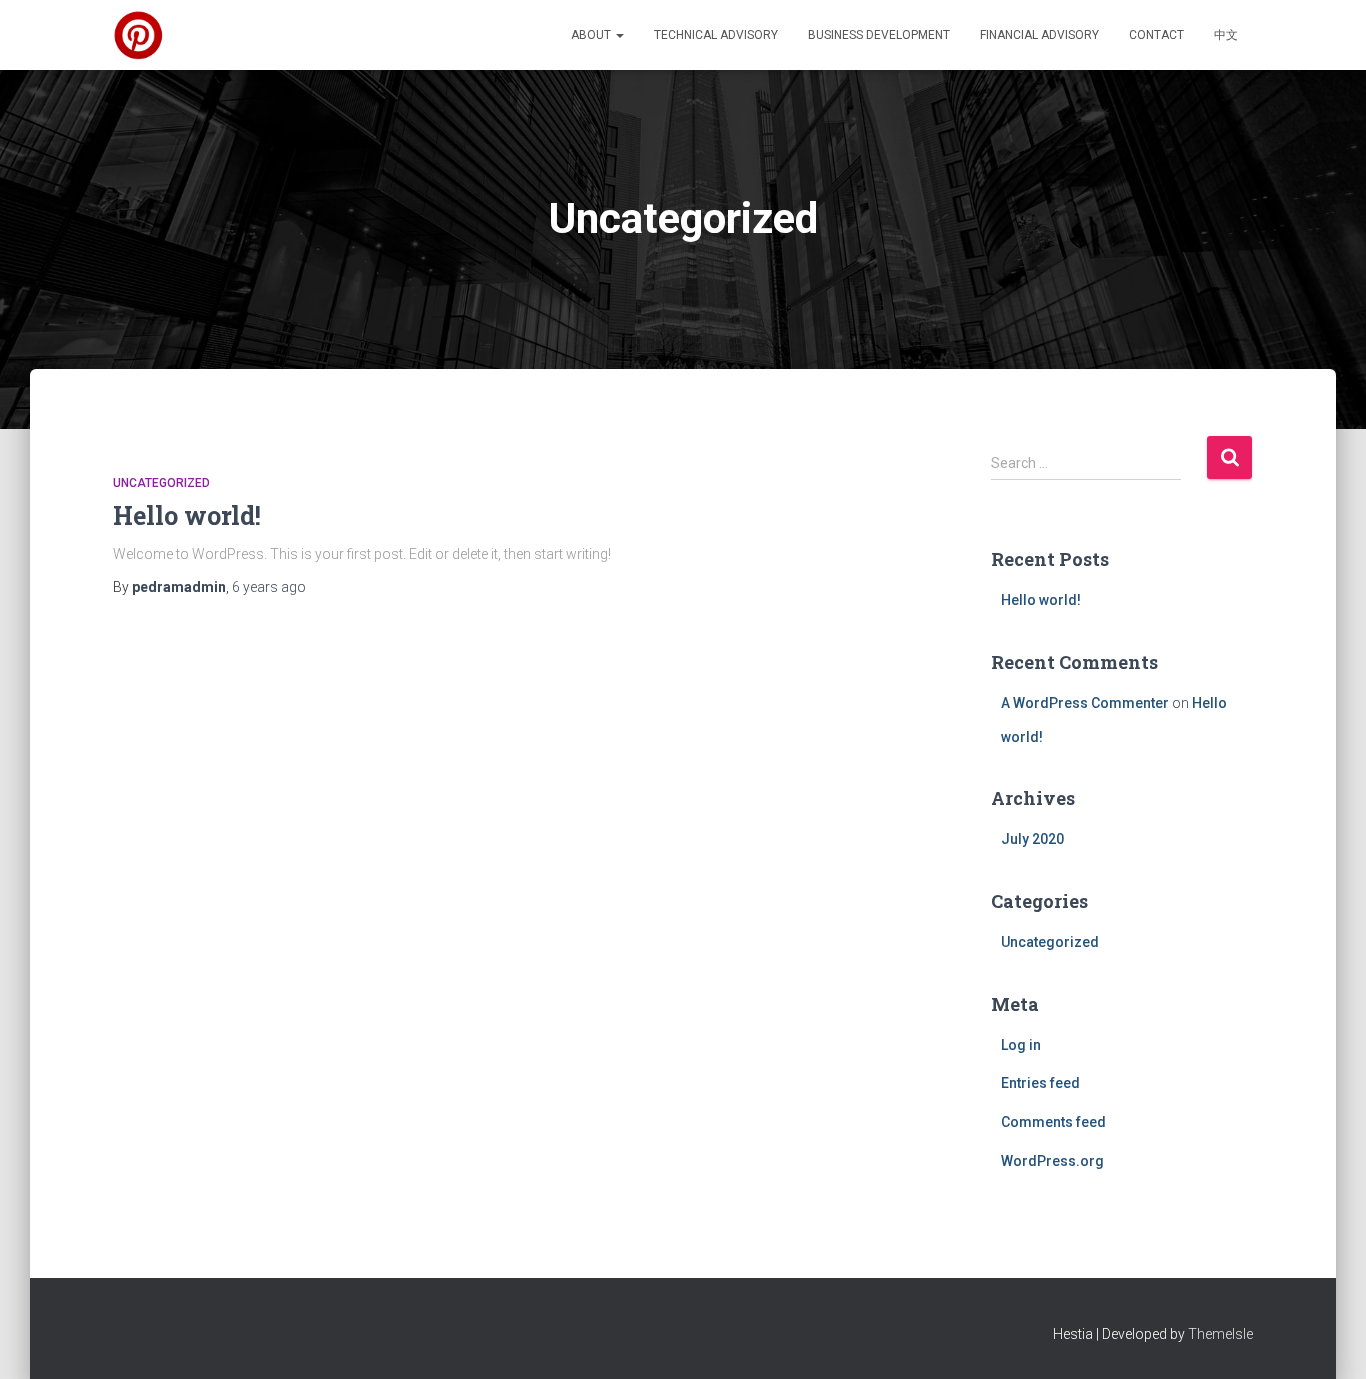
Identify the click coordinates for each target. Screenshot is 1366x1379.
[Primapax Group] (138, 35)
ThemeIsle (1220, 1334)
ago (269, 587)
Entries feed (1040, 1083)
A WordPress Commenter (1085, 703)
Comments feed (1053, 1122)
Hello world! (187, 515)
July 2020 (1032, 839)
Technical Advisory (716, 35)
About (592, 35)
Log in (1021, 1045)
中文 (1226, 35)
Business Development (879, 35)
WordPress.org (1052, 1161)
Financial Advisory (1039, 35)
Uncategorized (161, 483)
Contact (1156, 35)
